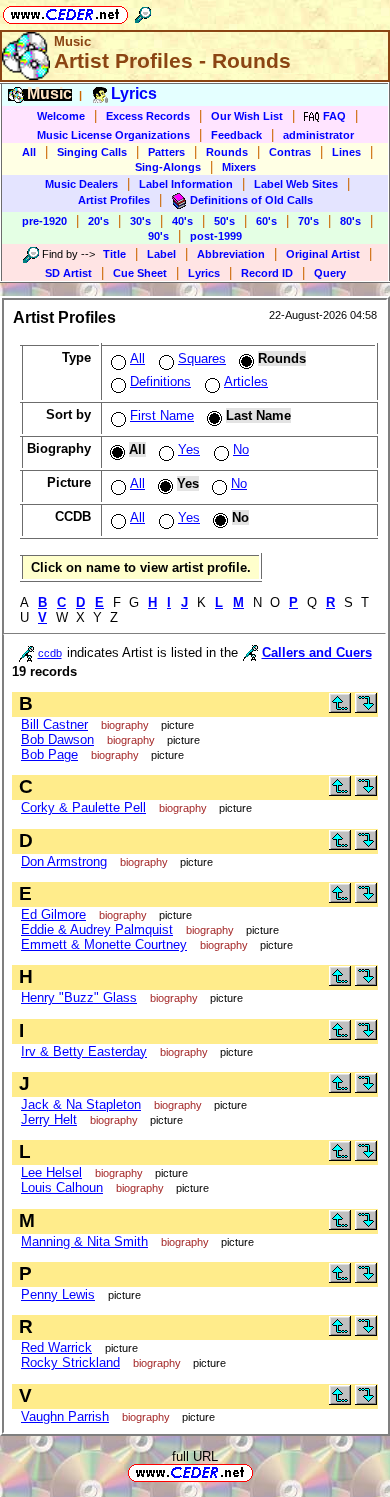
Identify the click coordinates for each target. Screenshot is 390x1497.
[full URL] (261, 1471)
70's (308, 221)
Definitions (160, 381)
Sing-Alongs (168, 167)
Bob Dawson (57, 739)
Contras (290, 152)
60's (266, 221)
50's (224, 221)
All (29, 152)
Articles (246, 381)
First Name (162, 415)
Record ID (267, 273)
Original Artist (323, 254)
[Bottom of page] (366, 708)
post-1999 (216, 236)
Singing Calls (92, 152)
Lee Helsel (51, 1172)
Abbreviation (231, 254)
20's (98, 221)
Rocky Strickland (70, 1362)
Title (114, 254)
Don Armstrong (64, 861)
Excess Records (148, 116)
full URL (195, 1456)
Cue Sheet (140, 273)
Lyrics (204, 273)
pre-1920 (44, 221)
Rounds (227, 152)
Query (330, 273)
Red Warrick (56, 1347)
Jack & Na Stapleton (81, 1104)
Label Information (186, 184)
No (241, 449)
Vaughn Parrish (65, 1416)
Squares (202, 358)
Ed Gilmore (53, 914)
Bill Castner (54, 724)
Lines (346, 152)
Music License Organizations (113, 135)
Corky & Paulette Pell (83, 807)
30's (140, 221)
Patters (166, 152)
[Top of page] (340, 708)
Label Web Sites (296, 184)
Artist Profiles (114, 200)
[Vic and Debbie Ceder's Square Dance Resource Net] (65, 11)
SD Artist (68, 273)
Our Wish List (247, 116)
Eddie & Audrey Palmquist (97, 929)
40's (182, 221)
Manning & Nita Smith (84, 1241)
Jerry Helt (49, 1119)
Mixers (239, 167)
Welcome (61, 116)
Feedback (236, 135)
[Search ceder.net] (143, 11)
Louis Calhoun (62, 1187)
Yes (189, 449)
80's (350, 221)
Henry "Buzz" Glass (79, 997)
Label (161, 254)
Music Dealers (81, 184)
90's (158, 236)
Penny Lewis (58, 1294)
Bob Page (49, 754)
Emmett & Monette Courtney (104, 944)
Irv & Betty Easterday (84, 1051)
